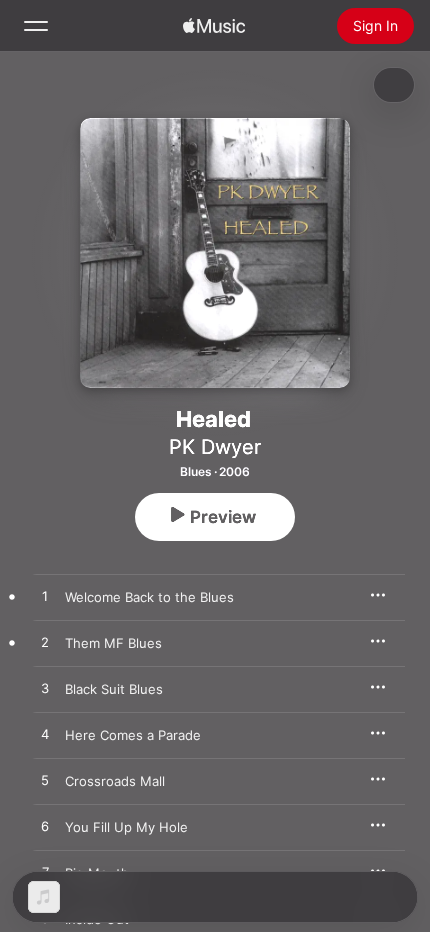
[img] (214, 26)
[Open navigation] (36, 26)
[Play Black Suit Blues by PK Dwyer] (45, 689)
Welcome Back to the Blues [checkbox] (149, 597)
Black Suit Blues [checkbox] (114, 689)
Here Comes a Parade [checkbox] (133, 735)
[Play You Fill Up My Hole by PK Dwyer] (45, 827)
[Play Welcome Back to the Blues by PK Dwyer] (45, 597)
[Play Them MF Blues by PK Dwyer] (45, 643)
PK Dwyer (215, 447)
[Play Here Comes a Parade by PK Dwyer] (45, 735)
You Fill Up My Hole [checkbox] (126, 827)
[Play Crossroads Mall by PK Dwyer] (45, 781)
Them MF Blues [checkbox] (113, 643)
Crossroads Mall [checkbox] (115, 781)
